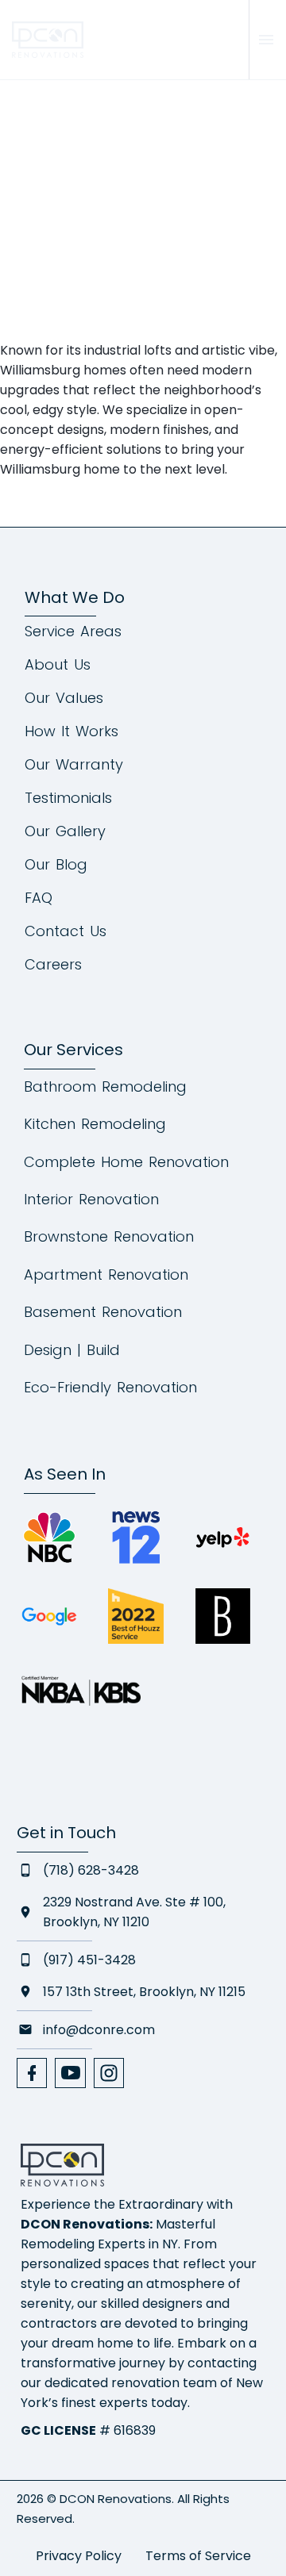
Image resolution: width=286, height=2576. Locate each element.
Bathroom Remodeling (105, 1086)
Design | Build (72, 1350)
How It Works (71, 731)
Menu (266, 40)
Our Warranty (74, 765)
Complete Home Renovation (126, 1162)
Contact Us (66, 931)
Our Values (64, 698)
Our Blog (56, 865)
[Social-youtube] (70, 2073)
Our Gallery (65, 831)
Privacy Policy (79, 2556)
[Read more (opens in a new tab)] (177, 40)
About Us (58, 665)
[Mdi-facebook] (32, 2073)
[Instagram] (109, 2073)
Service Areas (73, 632)
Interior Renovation (91, 1199)
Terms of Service (198, 2556)
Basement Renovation (103, 1312)
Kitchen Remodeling (95, 1124)
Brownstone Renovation (109, 1236)
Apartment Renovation (106, 1275)
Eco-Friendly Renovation (110, 1387)
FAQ (39, 898)
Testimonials (68, 798)
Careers (53, 965)
